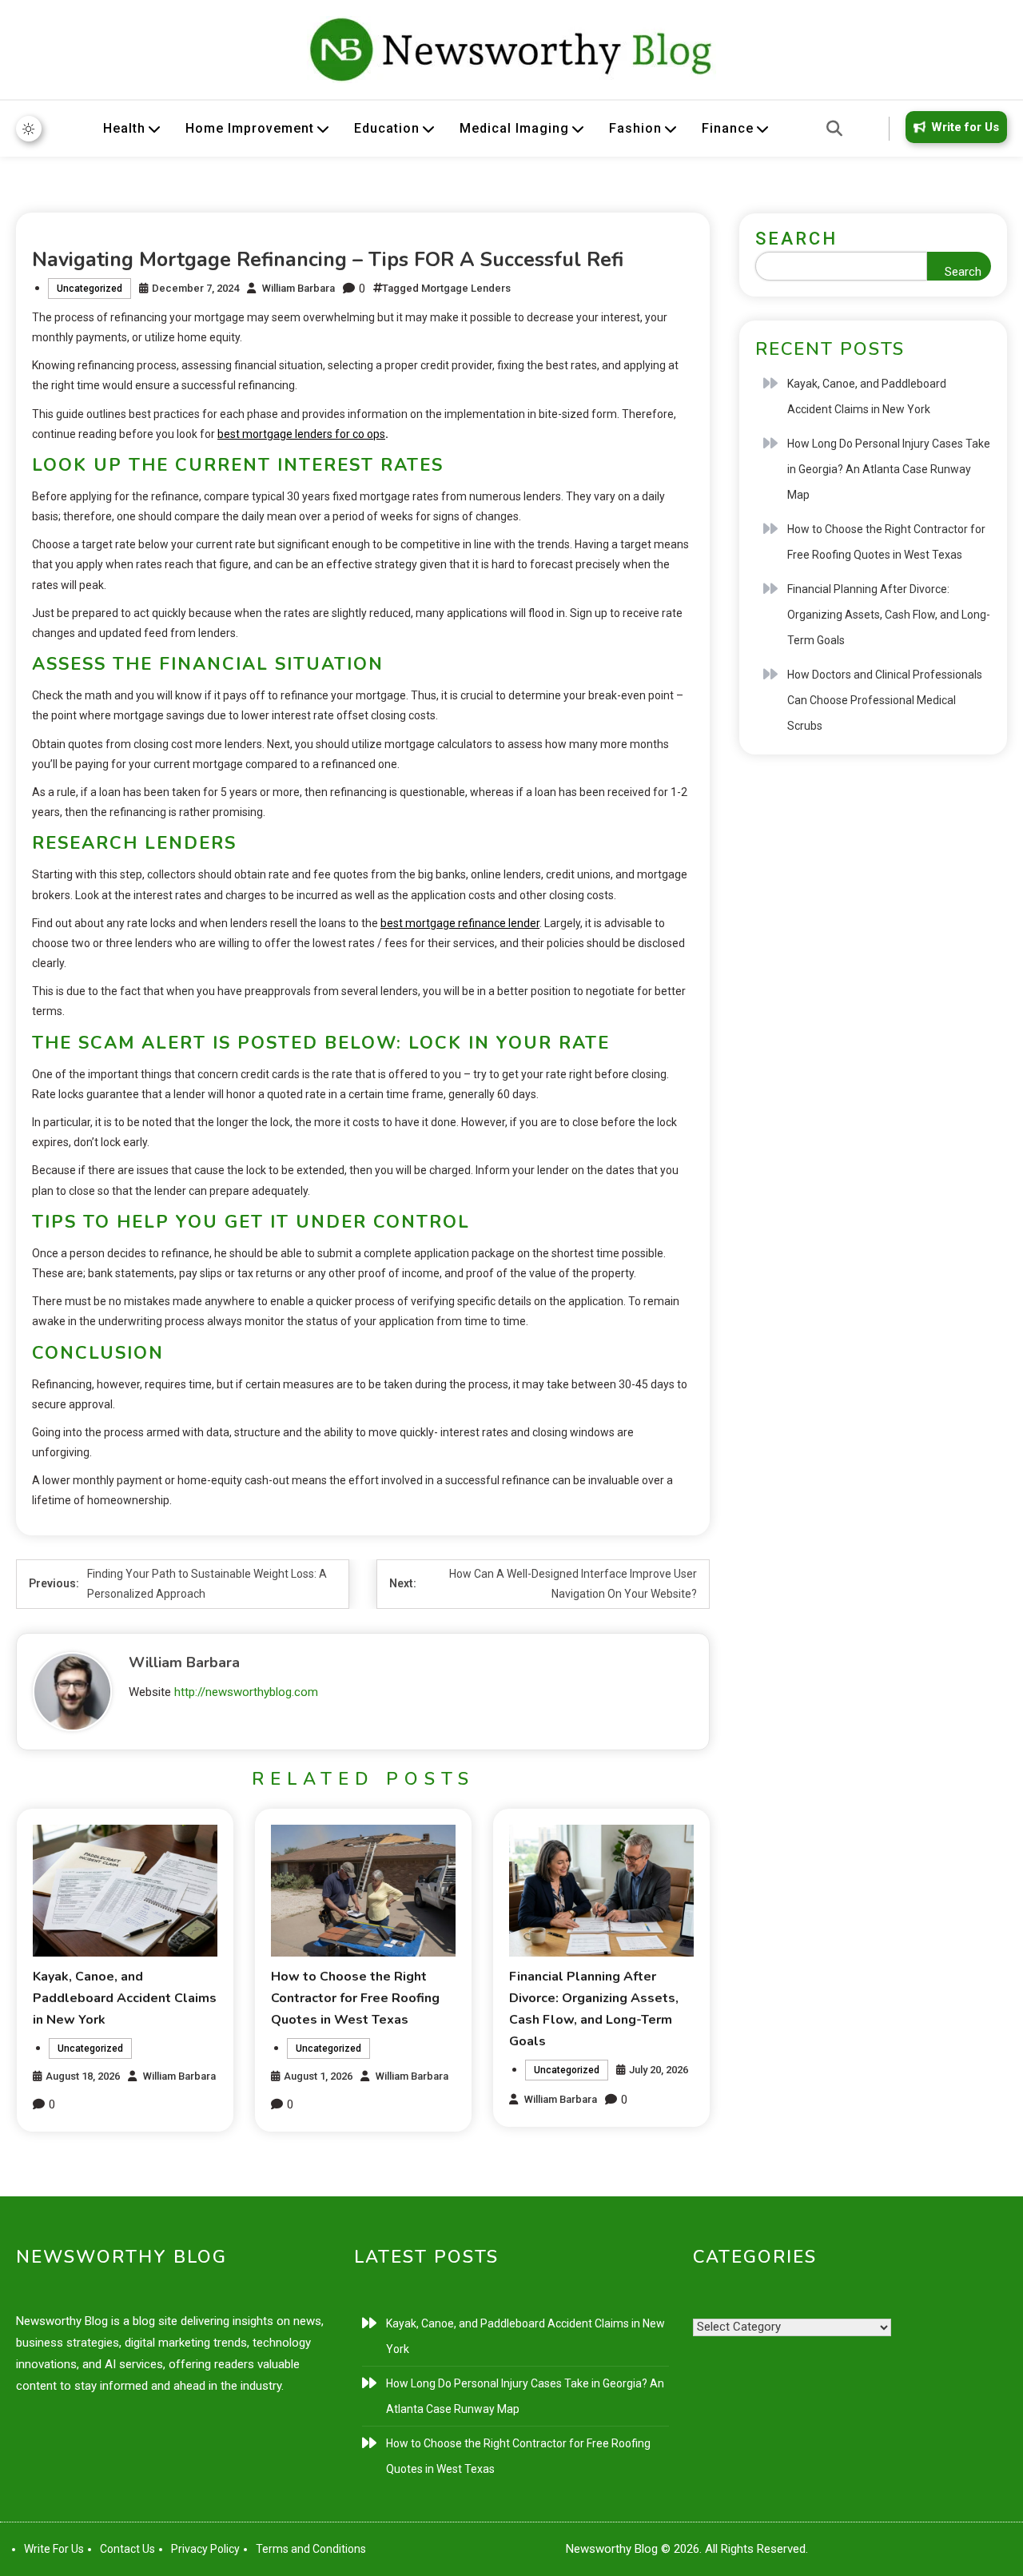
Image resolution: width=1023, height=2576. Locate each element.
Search (796, 239)
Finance (728, 128)
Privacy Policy (205, 2549)
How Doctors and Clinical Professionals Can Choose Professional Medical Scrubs (885, 700)
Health (124, 128)
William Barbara (299, 288)
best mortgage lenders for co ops (301, 434)
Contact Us (127, 2549)
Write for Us (965, 127)
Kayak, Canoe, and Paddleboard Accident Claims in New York (125, 1998)
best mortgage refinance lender (460, 923)
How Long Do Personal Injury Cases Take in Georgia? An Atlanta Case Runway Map (889, 469)
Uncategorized (90, 289)
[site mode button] (29, 129)
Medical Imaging (514, 128)
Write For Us (54, 2549)
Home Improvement (250, 128)
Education (387, 128)
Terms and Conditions (311, 2549)
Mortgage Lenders (466, 288)
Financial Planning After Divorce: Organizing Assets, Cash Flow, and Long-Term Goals (889, 615)
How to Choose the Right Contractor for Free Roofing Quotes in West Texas (355, 1998)
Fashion (635, 128)
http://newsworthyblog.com (246, 1692)
